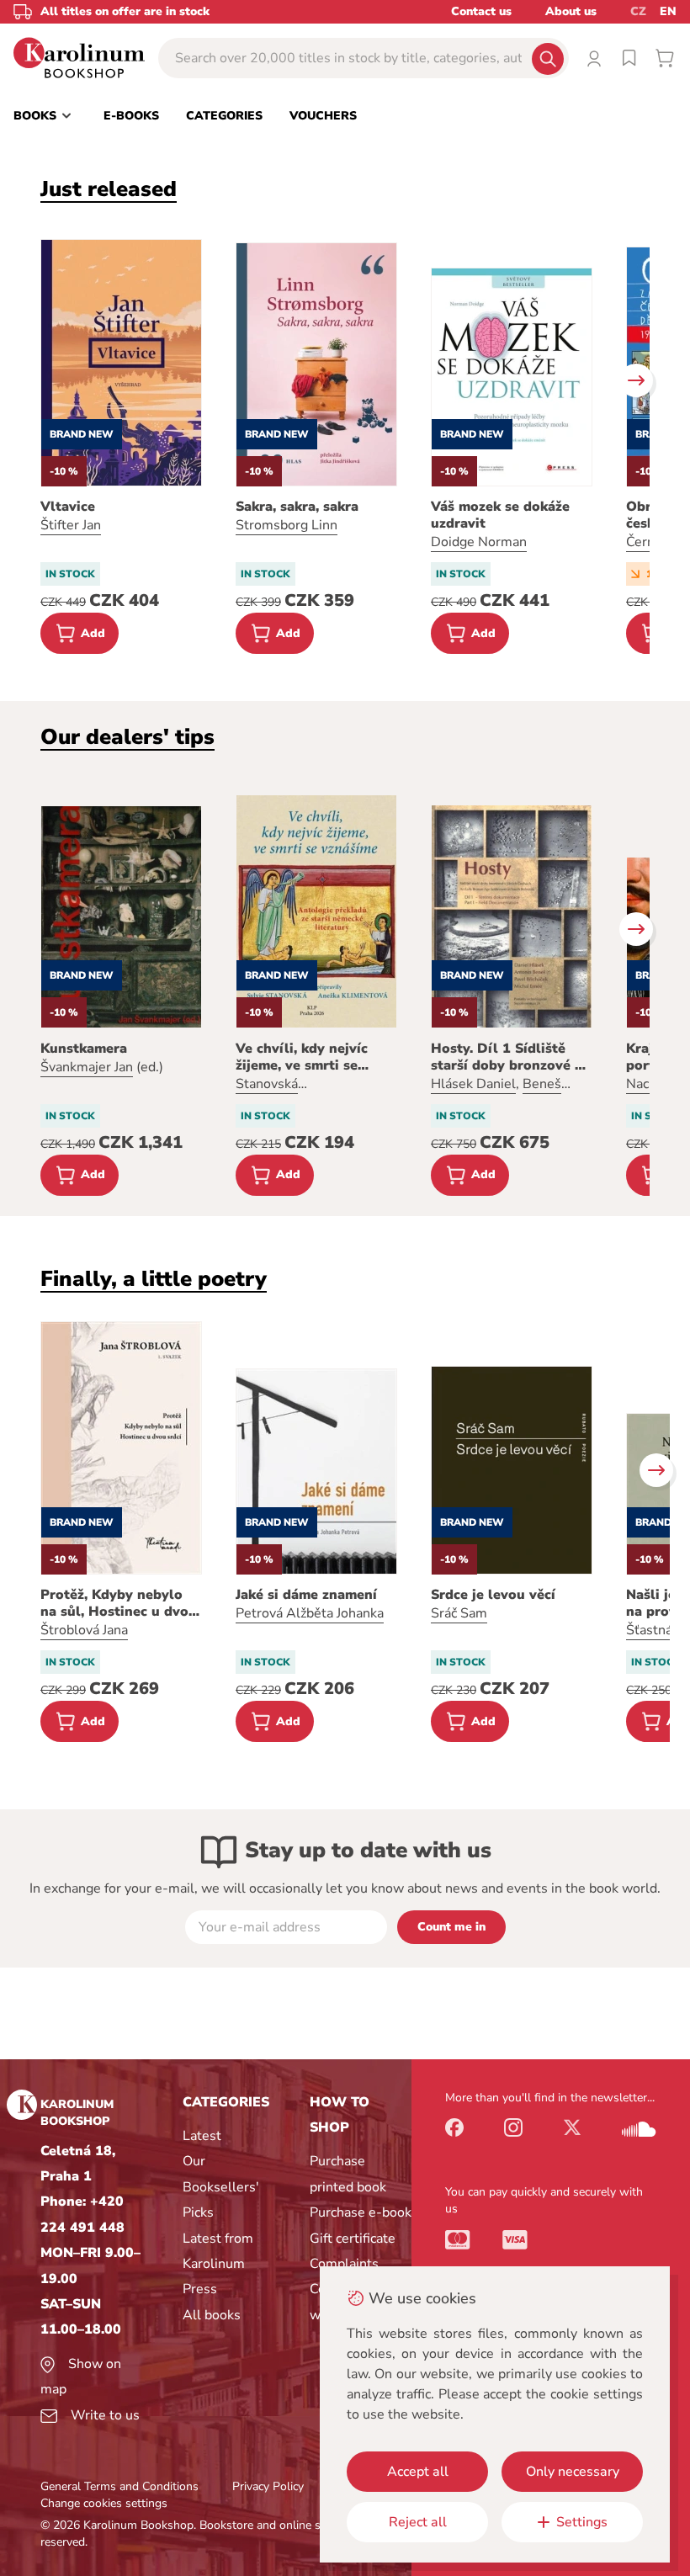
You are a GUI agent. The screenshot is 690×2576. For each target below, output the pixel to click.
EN (668, 11)
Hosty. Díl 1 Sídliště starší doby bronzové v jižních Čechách (507, 1057)
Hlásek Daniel (473, 1084)
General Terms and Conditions (119, 2486)
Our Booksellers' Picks (221, 2187)
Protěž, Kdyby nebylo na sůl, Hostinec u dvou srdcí (119, 1603)
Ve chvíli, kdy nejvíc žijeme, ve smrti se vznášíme (302, 1057)
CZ (638, 11)
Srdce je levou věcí (493, 1595)
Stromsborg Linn (287, 525)
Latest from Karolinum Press (218, 2264)
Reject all (418, 2522)
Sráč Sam (459, 1613)
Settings (582, 2522)
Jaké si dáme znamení (306, 1595)
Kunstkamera (84, 1049)
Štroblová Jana (84, 1630)
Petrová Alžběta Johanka (310, 1613)
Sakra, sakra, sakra (297, 507)
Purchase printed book (348, 2174)
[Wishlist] (629, 58)
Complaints (344, 2264)
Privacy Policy (268, 2486)
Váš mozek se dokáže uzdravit (500, 515)
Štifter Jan (71, 525)
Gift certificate (353, 2239)
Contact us (481, 11)
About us (571, 11)
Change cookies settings (104, 2503)
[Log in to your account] (594, 58)
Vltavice (68, 507)
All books (212, 2315)
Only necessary (573, 2472)
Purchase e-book (361, 2212)
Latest (202, 2136)
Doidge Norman (479, 542)
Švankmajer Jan (87, 1067)
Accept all (418, 2472)
